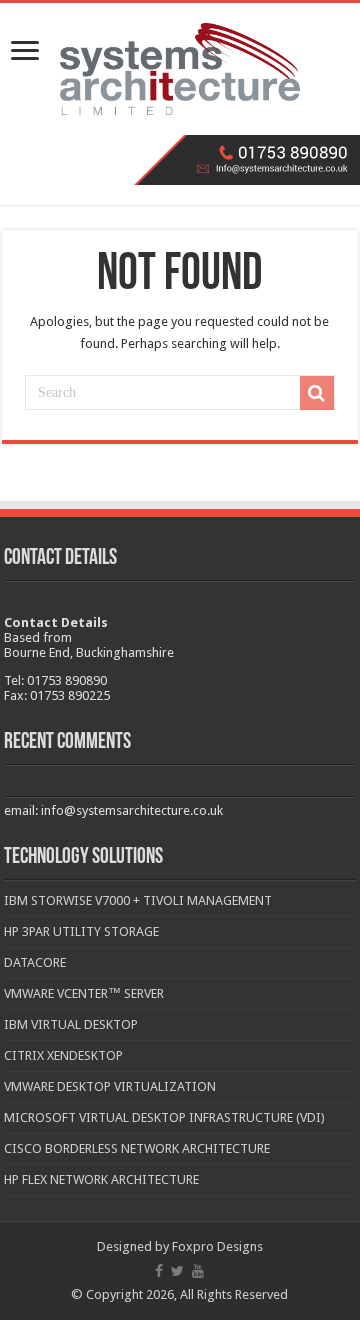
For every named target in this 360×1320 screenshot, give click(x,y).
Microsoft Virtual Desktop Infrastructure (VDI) (164, 1117)
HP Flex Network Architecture (101, 1179)
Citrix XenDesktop (63, 1055)
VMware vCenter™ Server (84, 993)
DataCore (35, 962)
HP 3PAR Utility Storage (81, 931)
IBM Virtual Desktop (71, 1024)
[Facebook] (159, 1271)
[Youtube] (198, 1271)
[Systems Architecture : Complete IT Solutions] (180, 69)
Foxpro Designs (217, 1246)
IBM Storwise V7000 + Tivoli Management (138, 900)
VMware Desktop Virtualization (110, 1086)
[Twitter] (177, 1271)
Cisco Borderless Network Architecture (137, 1148)
